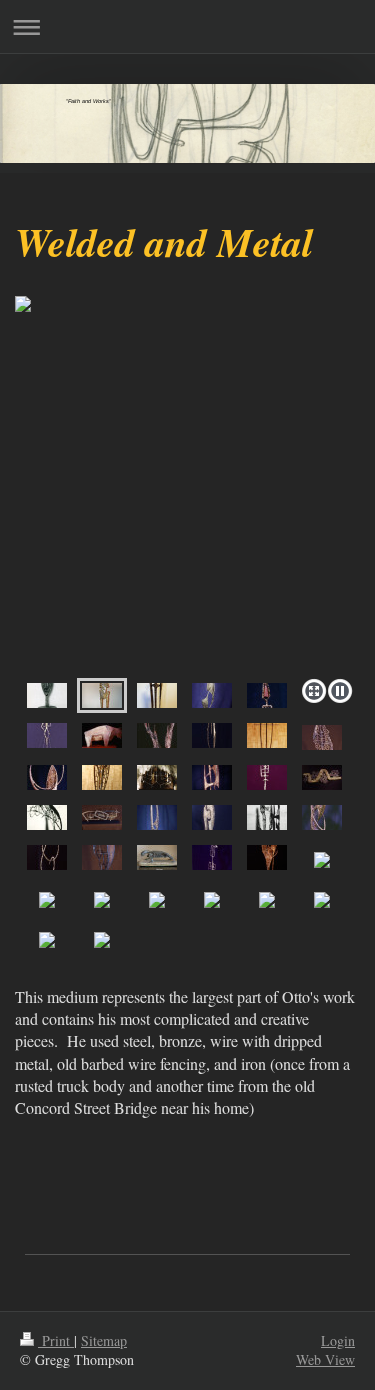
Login (338, 1340)
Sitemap (104, 1340)
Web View (325, 1359)
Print (56, 1340)
